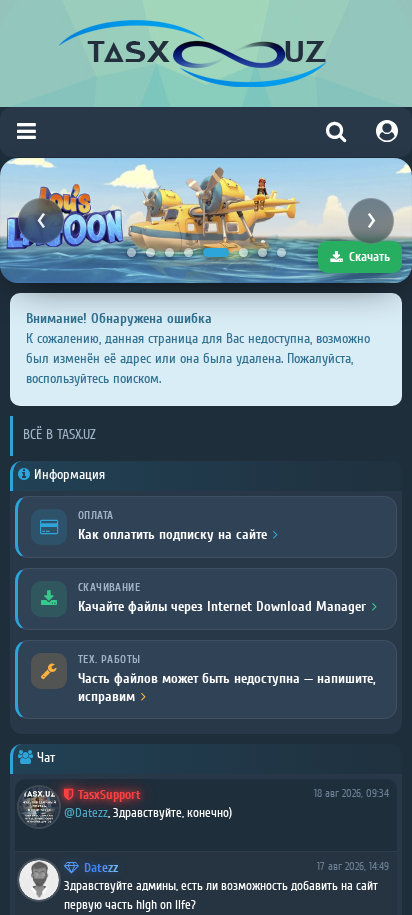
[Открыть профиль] (39, 807)
